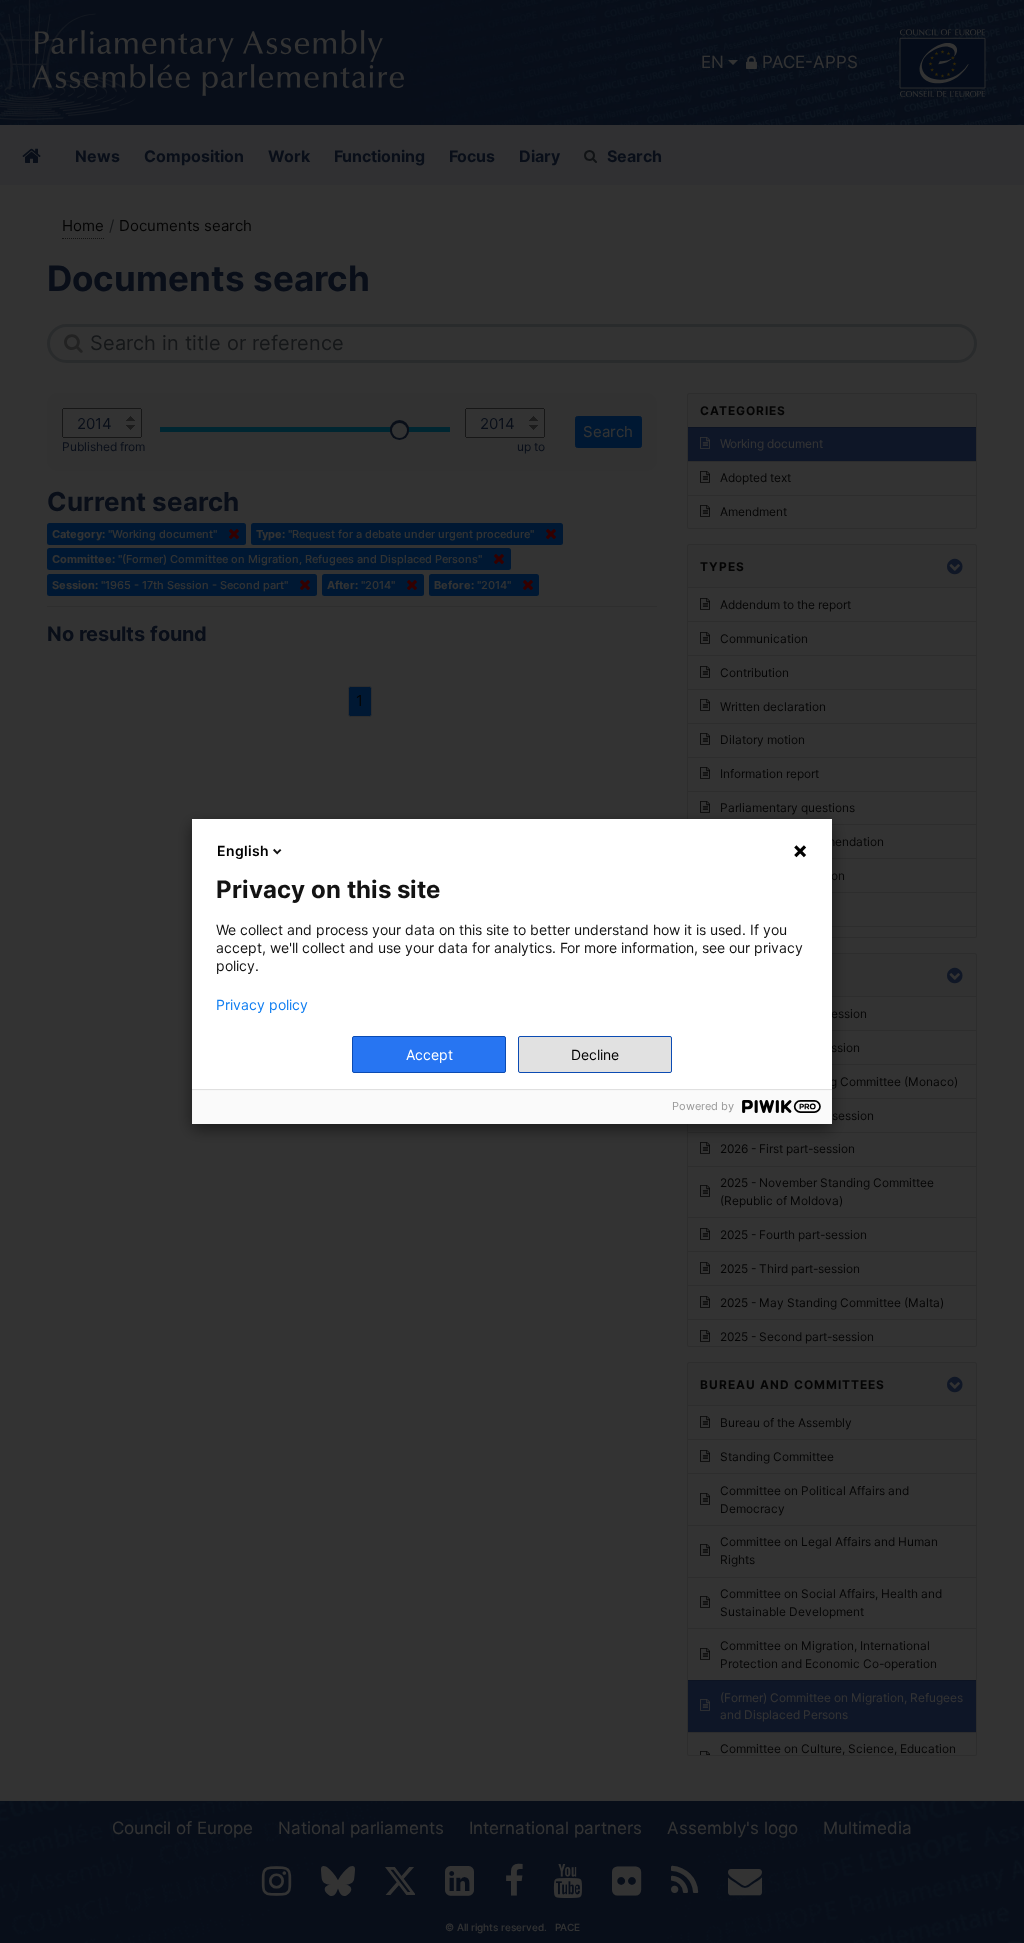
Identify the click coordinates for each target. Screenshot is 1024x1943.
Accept (429, 1054)
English (243, 850)
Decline (595, 1054)
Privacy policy (262, 1005)
